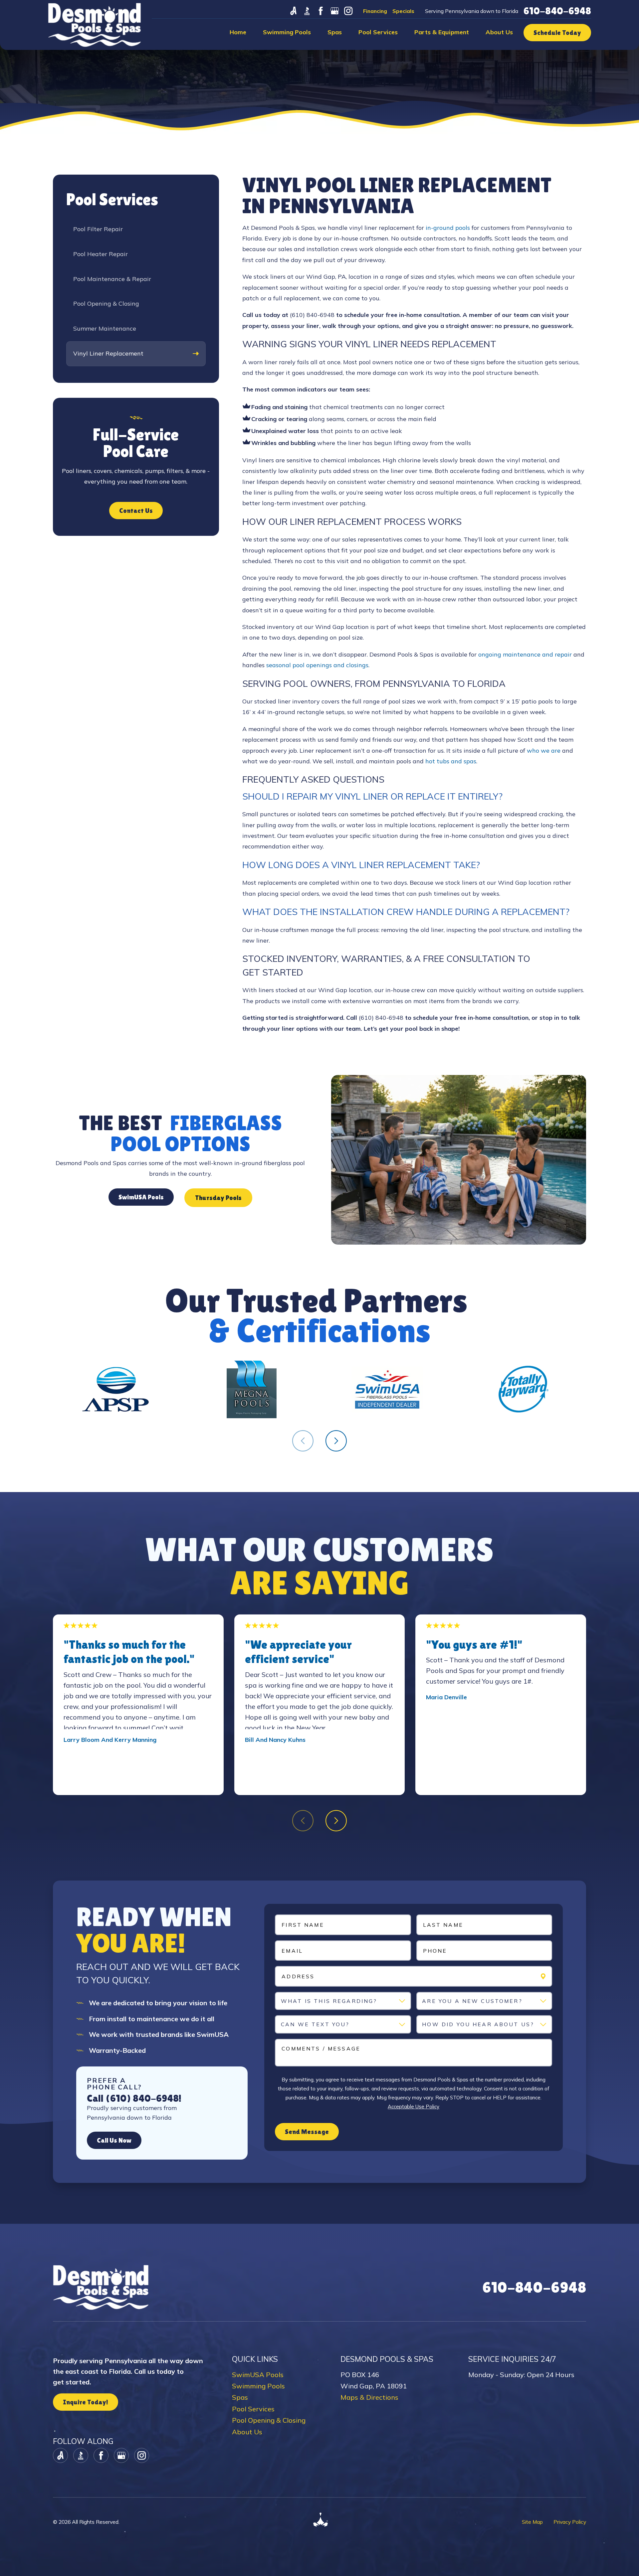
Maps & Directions (369, 2397)
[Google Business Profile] (335, 11)
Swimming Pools (258, 2386)
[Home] (95, 25)
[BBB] (307, 11)
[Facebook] (321, 11)
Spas (240, 2397)
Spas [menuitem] (335, 32)
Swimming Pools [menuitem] (287, 32)
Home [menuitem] (238, 32)
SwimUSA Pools (258, 2375)
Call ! (134, 2098)
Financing (375, 11)
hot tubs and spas (451, 761)
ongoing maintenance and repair (525, 654)
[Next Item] (336, 1441)
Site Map (532, 2522)
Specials (403, 11)
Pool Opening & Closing (269, 2420)
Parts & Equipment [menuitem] (442, 32)
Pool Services (253, 2409)
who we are (544, 751)
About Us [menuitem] (499, 32)
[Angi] (293, 11)
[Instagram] (348, 11)
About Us (247, 2432)
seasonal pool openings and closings (317, 665)
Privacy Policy (570, 2522)
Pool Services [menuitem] (378, 32)
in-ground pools (448, 228)
